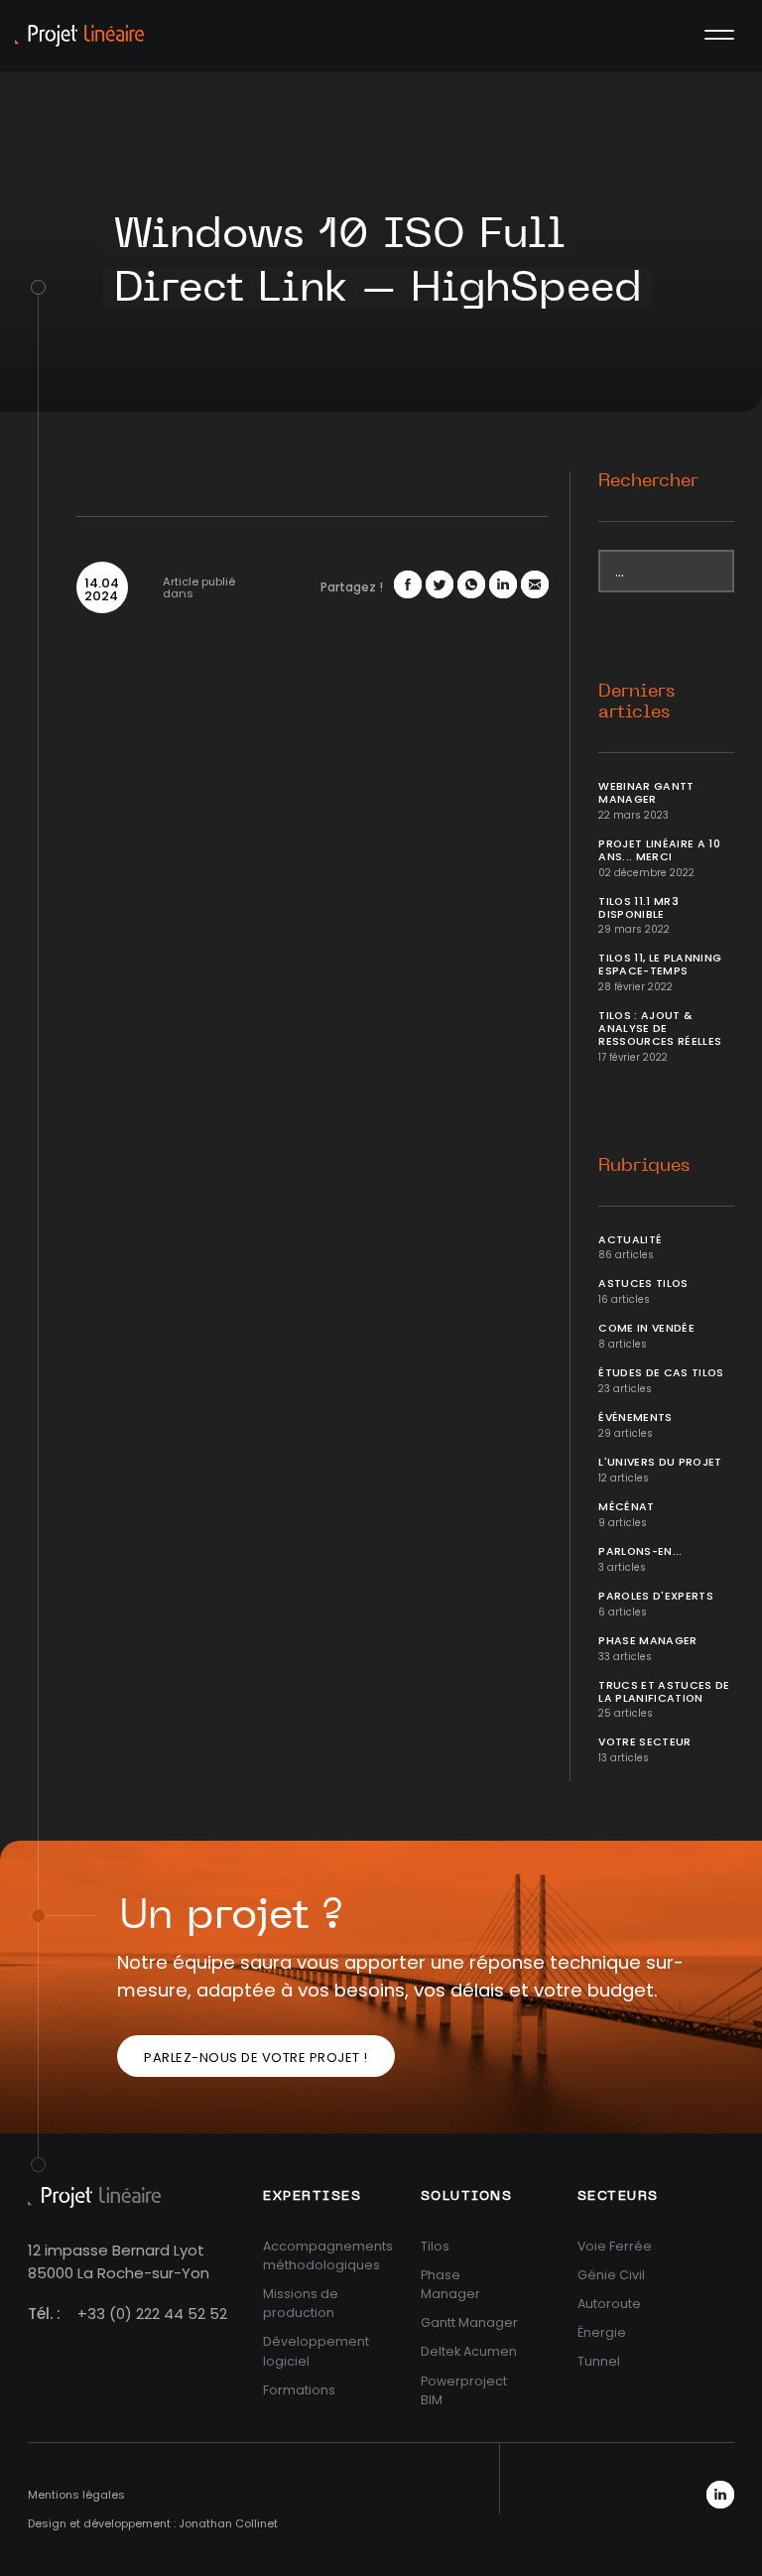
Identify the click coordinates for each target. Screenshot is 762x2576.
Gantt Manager (469, 2322)
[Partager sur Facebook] (408, 584)
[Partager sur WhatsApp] (471, 584)
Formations (299, 2390)
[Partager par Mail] (535, 584)
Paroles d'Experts (656, 1596)
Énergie (602, 2332)
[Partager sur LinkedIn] (503, 584)
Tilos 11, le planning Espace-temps (660, 965)
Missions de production (301, 2303)
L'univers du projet (660, 1462)
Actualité (630, 1240)
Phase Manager (648, 1641)
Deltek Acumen (469, 2351)
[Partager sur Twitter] (440, 584)
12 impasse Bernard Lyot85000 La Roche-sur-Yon (119, 2261)
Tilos (435, 2246)
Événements (635, 1417)
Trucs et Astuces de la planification (664, 1692)
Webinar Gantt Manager (646, 793)
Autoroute (609, 2304)
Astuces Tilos (643, 1284)
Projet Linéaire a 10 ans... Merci (659, 850)
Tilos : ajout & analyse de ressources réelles (660, 1029)
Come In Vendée (646, 1328)
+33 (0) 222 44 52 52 (152, 2314)
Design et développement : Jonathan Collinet (153, 2523)
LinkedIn (720, 2495)
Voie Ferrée (615, 2246)
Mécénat (626, 1507)
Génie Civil (611, 2275)
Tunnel (599, 2361)
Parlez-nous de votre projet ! (256, 2058)
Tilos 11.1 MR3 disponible (638, 908)
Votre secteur (645, 1742)
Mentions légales (76, 2495)
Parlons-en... (640, 1551)
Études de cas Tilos (661, 1373)
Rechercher (648, 481)
